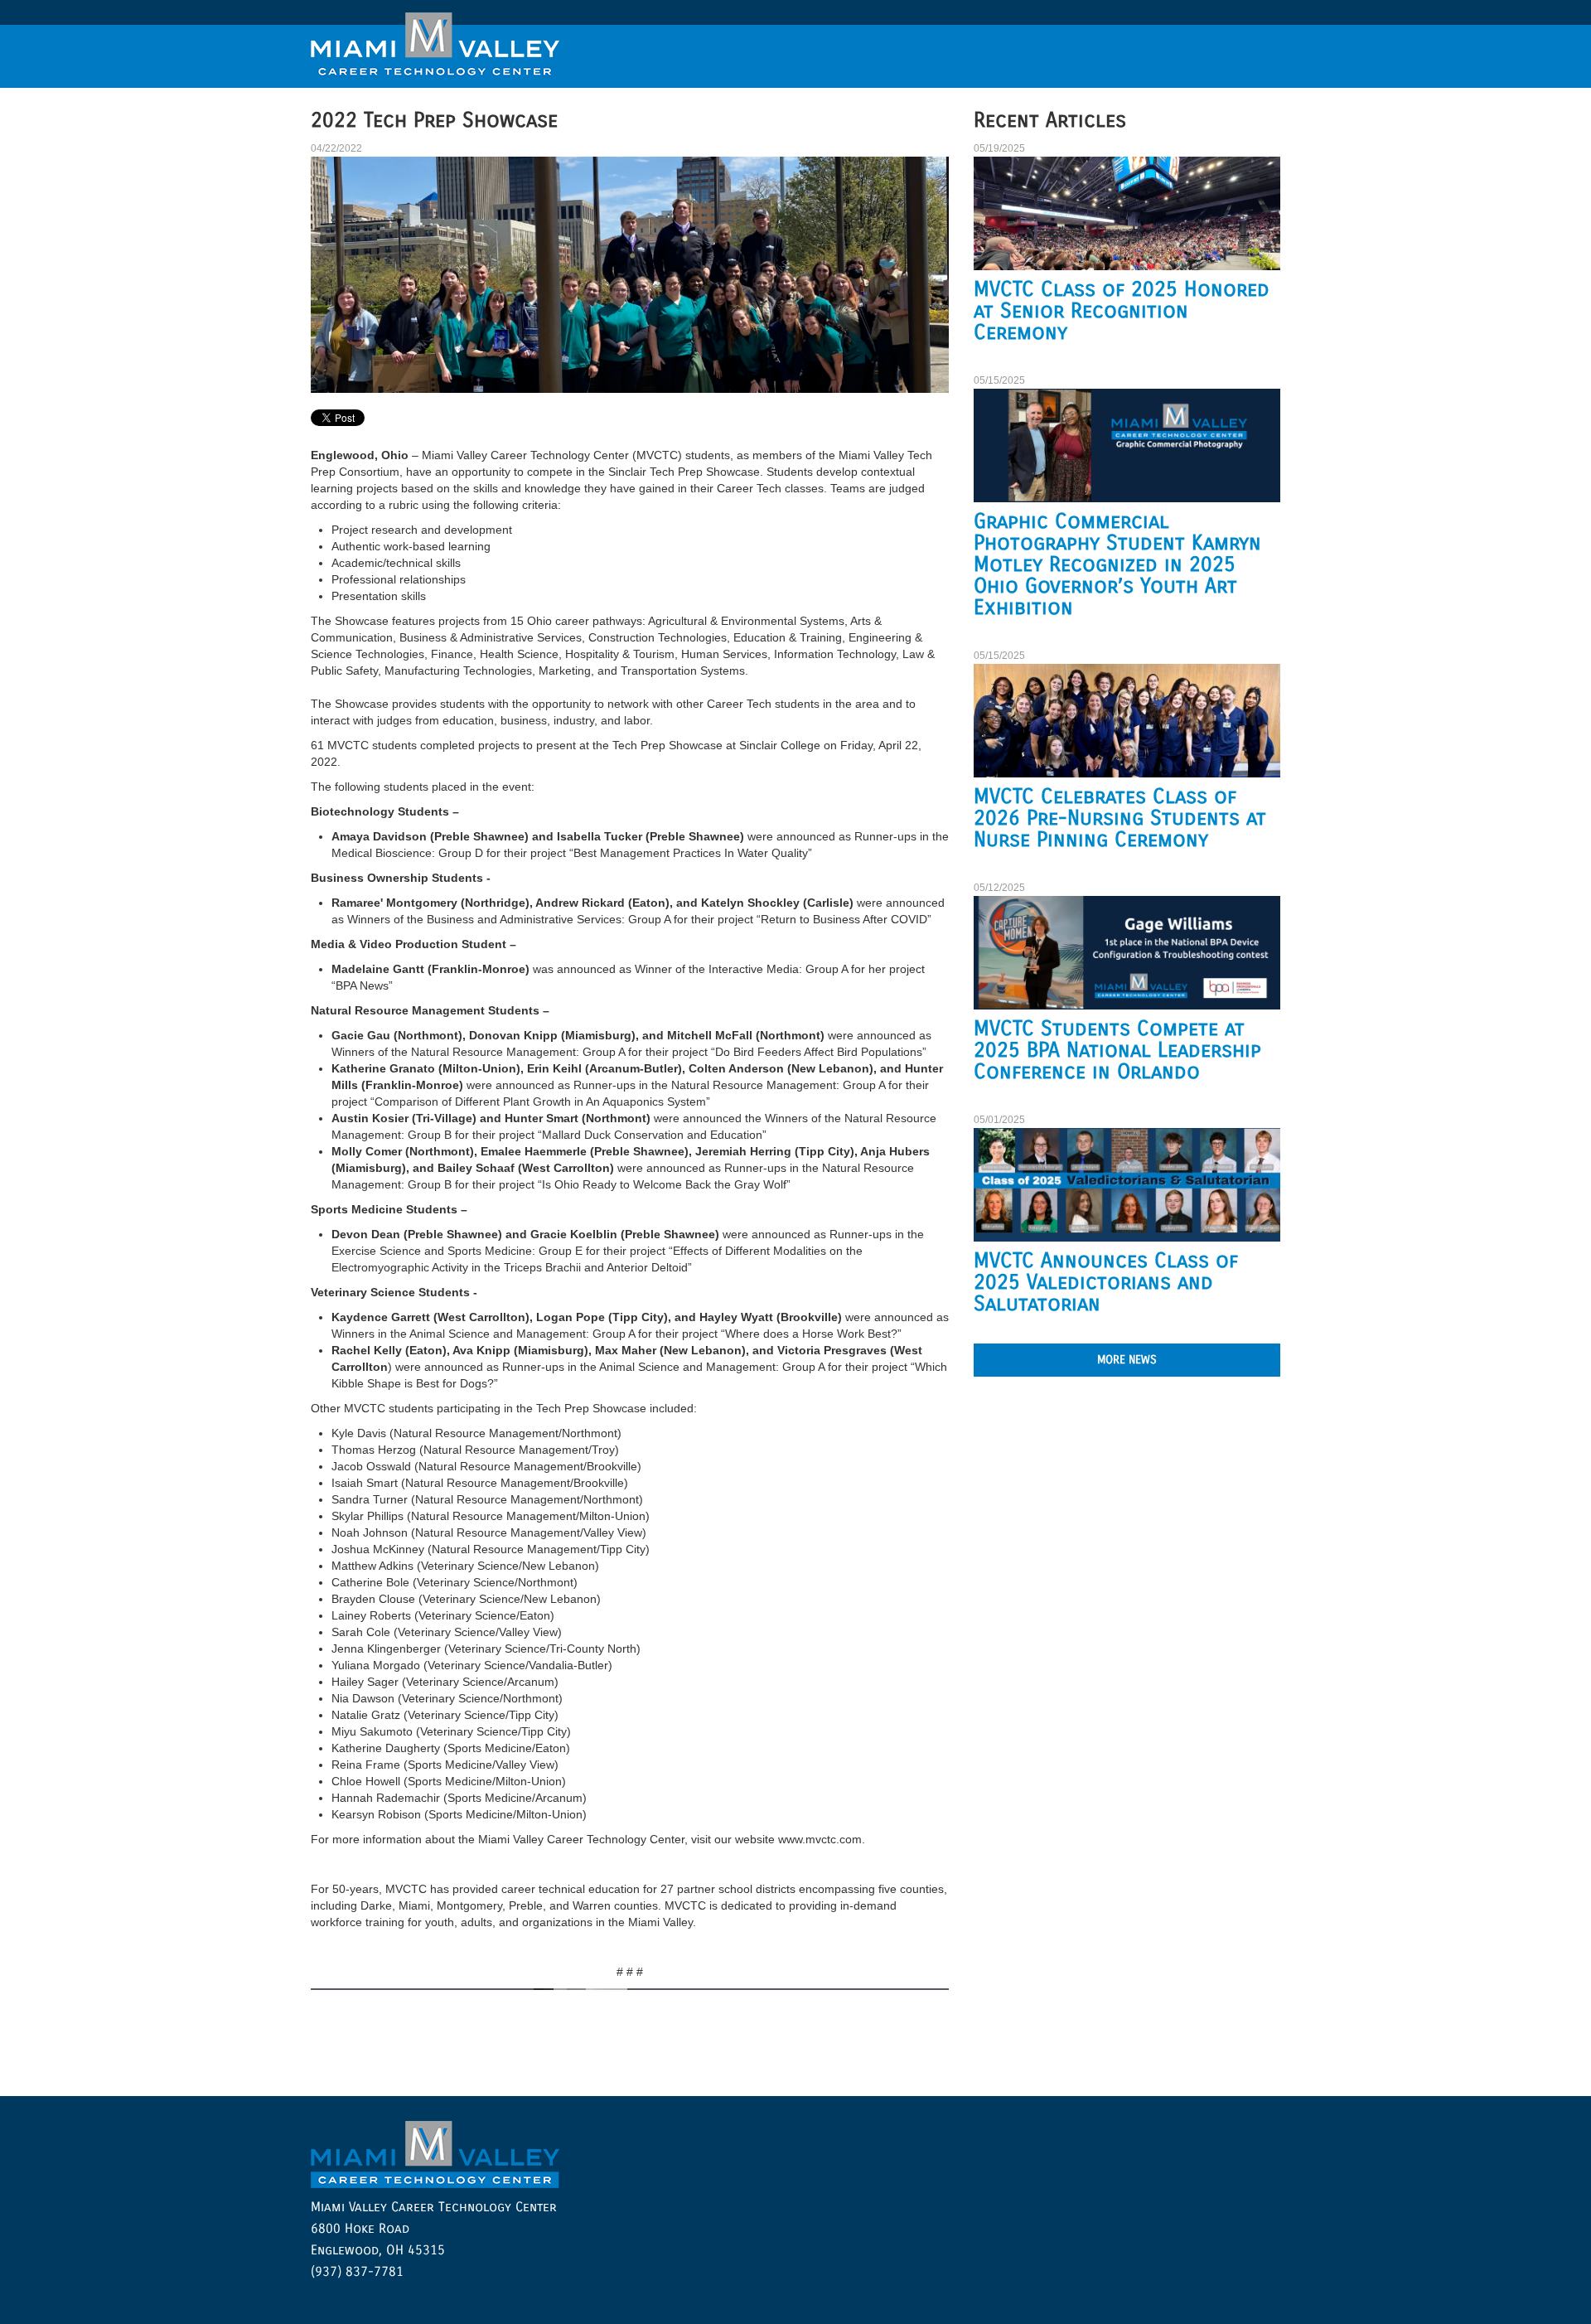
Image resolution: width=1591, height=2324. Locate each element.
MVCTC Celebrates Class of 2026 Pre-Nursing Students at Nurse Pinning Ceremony (1120, 818)
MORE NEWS (1127, 1360)
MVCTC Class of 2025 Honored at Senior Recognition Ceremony (1122, 311)
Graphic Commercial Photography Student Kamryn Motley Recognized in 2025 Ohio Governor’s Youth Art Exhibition (1117, 564)
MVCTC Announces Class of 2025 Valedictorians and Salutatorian (1106, 1282)
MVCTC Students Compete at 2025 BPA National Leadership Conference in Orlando (1117, 1050)
